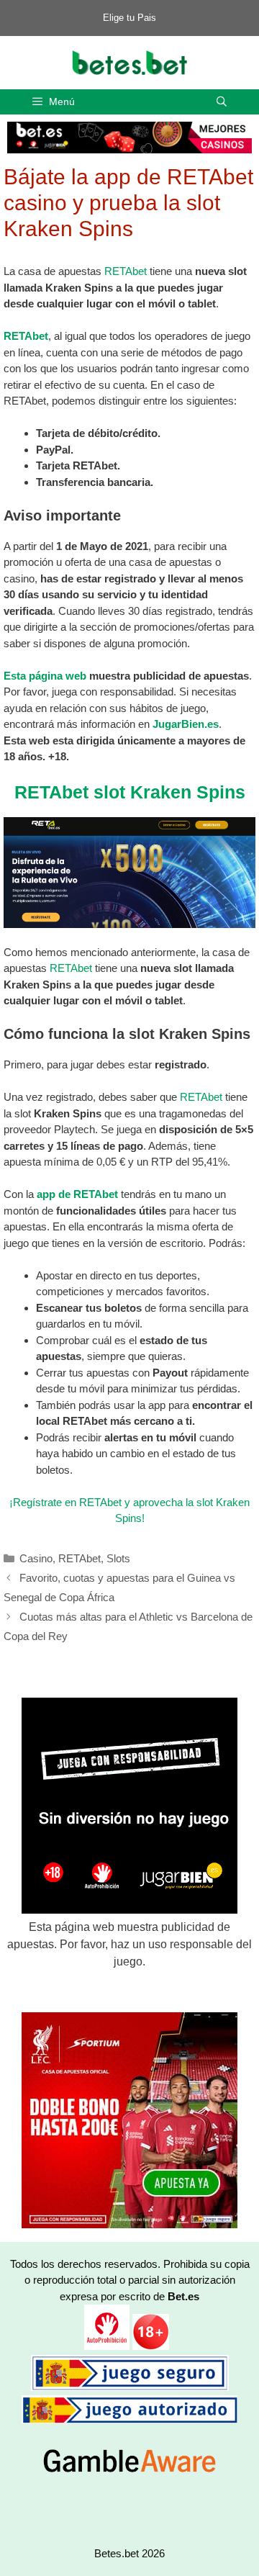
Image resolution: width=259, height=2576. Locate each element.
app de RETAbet (77, 1194)
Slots (118, 1558)
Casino (36, 1558)
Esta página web (45, 676)
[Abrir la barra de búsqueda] (222, 102)
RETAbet (126, 271)
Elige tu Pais (129, 18)
